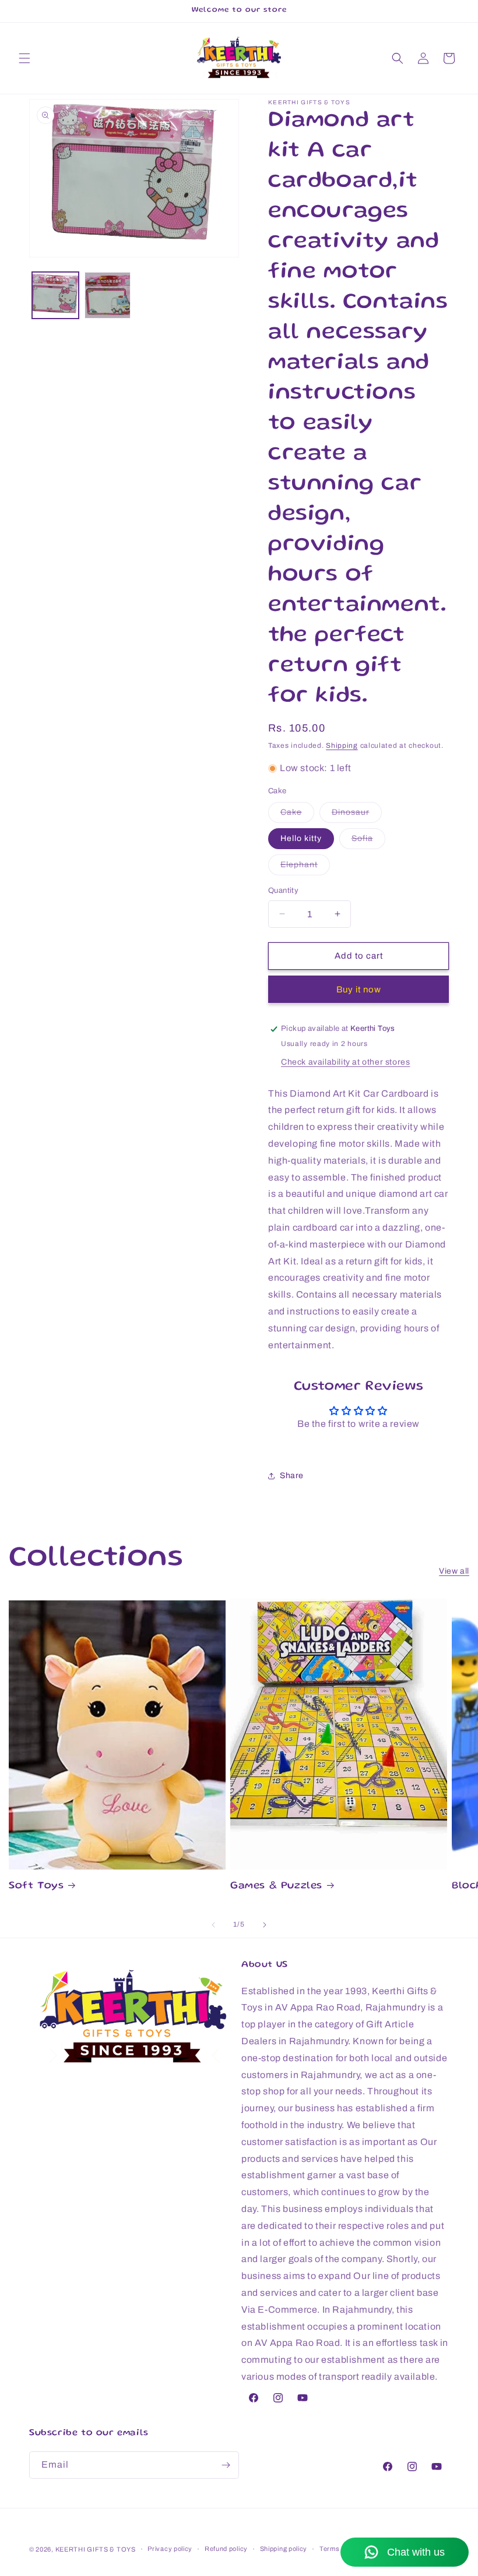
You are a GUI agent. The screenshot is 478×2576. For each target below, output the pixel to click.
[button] (24, 58)
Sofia (368, 841)
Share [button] (292, 1476)
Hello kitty (301, 838)
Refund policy (226, 2549)
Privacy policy (170, 2549)
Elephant (305, 867)
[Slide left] (213, 1925)
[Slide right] (265, 1925)
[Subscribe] (226, 2465)
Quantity (283, 891)
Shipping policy (284, 2549)
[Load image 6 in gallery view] (108, 295)
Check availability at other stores (345, 1062)
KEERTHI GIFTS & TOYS (96, 2549)
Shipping (342, 745)
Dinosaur (357, 815)
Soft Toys (36, 1886)
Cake (297, 815)
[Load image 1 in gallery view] (55, 295)
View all (454, 1571)
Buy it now (359, 990)
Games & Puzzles (276, 1886)
